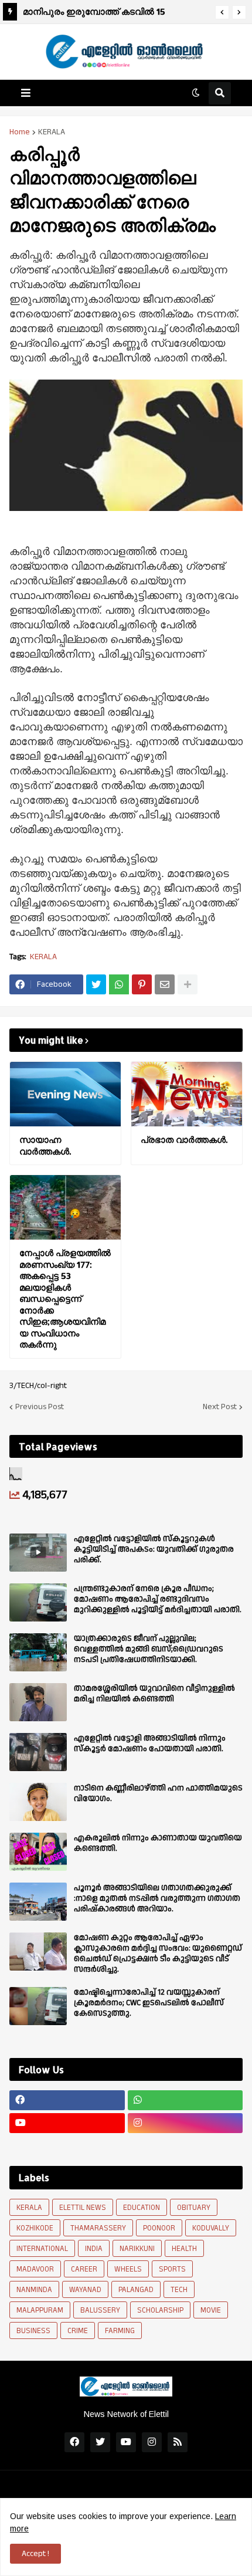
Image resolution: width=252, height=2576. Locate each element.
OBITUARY (194, 2208)
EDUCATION (142, 2208)
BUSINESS (33, 2331)
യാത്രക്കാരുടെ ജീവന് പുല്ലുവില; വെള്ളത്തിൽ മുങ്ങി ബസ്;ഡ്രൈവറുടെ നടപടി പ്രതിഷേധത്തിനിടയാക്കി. (149, 1649)
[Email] (165, 984)
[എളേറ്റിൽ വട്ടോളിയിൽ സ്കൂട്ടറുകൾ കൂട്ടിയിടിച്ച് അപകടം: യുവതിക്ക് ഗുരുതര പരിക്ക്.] (38, 1553)
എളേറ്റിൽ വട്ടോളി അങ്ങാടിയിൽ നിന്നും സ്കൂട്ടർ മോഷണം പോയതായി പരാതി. (150, 1744)
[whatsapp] (185, 2100)
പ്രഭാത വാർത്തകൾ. (184, 1140)
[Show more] (188, 984)
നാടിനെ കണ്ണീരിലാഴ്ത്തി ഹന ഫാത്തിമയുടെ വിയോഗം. (158, 1793)
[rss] (178, 2442)
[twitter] (100, 2442)
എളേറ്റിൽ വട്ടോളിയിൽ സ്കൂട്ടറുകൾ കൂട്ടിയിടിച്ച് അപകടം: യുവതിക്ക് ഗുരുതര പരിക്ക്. (154, 1550)
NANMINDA (34, 2290)
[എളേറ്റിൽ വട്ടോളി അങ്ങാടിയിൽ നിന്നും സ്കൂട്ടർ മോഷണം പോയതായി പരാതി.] (38, 1752)
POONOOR (159, 2228)
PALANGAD (136, 2290)
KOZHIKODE (35, 2228)
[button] (222, 12)
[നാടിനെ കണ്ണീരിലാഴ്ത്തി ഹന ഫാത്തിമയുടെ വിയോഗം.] (38, 1802)
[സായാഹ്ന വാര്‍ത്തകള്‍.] (65, 1094)
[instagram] (185, 2123)
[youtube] (67, 2123)
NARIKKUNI (137, 2249)
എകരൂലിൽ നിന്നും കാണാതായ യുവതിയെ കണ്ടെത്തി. (158, 1843)
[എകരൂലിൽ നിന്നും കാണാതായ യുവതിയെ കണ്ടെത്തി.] (38, 1852)
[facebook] (67, 2100)
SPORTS (172, 2269)
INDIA (94, 2249)
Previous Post (40, 1407)
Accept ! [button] (35, 2554)
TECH (179, 2290)
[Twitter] (96, 984)
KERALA (52, 132)
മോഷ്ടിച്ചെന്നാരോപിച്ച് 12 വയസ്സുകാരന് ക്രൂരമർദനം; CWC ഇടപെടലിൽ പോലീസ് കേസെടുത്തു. (149, 2003)
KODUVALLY (211, 2228)
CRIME (78, 2331)
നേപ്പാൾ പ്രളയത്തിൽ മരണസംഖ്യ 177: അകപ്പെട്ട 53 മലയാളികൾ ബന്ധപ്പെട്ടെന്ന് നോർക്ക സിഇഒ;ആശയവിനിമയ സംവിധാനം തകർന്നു (65, 1299)
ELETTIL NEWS (83, 2208)
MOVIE (211, 2310)
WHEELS (128, 2269)
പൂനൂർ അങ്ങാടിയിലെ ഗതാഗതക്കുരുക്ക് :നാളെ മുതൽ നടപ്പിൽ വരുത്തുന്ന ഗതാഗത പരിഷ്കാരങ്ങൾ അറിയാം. (157, 1899)
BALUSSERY (100, 2310)
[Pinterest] (142, 984)
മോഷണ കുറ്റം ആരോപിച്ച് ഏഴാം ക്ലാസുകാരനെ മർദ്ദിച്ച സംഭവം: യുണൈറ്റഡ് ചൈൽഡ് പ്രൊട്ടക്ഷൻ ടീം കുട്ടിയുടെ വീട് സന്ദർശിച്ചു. (158, 1954)
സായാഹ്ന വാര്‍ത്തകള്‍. (45, 1145)
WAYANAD (85, 2290)
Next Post (220, 1407)
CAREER (84, 2269)
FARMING (120, 2331)
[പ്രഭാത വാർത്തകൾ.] (187, 1094)
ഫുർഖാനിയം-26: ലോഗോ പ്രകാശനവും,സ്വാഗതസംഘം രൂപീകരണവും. (89, 13)
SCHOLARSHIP (160, 2310)
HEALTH (184, 2249)
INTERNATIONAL (42, 2249)
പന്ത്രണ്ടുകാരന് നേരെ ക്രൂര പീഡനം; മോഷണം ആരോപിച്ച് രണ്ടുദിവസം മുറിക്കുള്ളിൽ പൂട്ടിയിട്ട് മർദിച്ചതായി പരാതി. (158, 1600)
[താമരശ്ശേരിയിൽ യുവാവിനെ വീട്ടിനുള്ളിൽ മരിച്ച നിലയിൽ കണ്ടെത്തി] (38, 1702)
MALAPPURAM (40, 2310)
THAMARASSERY (98, 2228)
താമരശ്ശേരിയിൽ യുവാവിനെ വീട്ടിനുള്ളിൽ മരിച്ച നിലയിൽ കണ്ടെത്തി (154, 1694)
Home (20, 132)
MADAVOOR (35, 2269)
